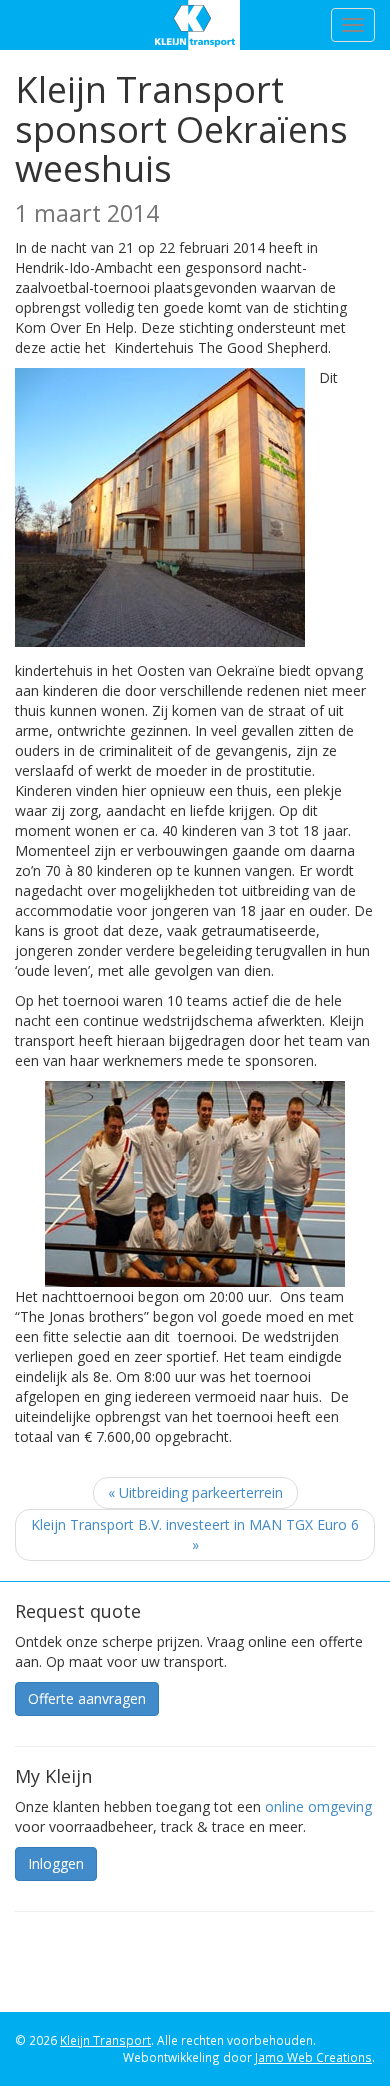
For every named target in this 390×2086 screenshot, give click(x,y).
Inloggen (56, 1863)
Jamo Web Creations (313, 2057)
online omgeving (318, 1806)
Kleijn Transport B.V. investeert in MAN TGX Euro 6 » (195, 1534)
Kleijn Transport (195, 25)
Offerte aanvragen (87, 1698)
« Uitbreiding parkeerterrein (195, 1492)
